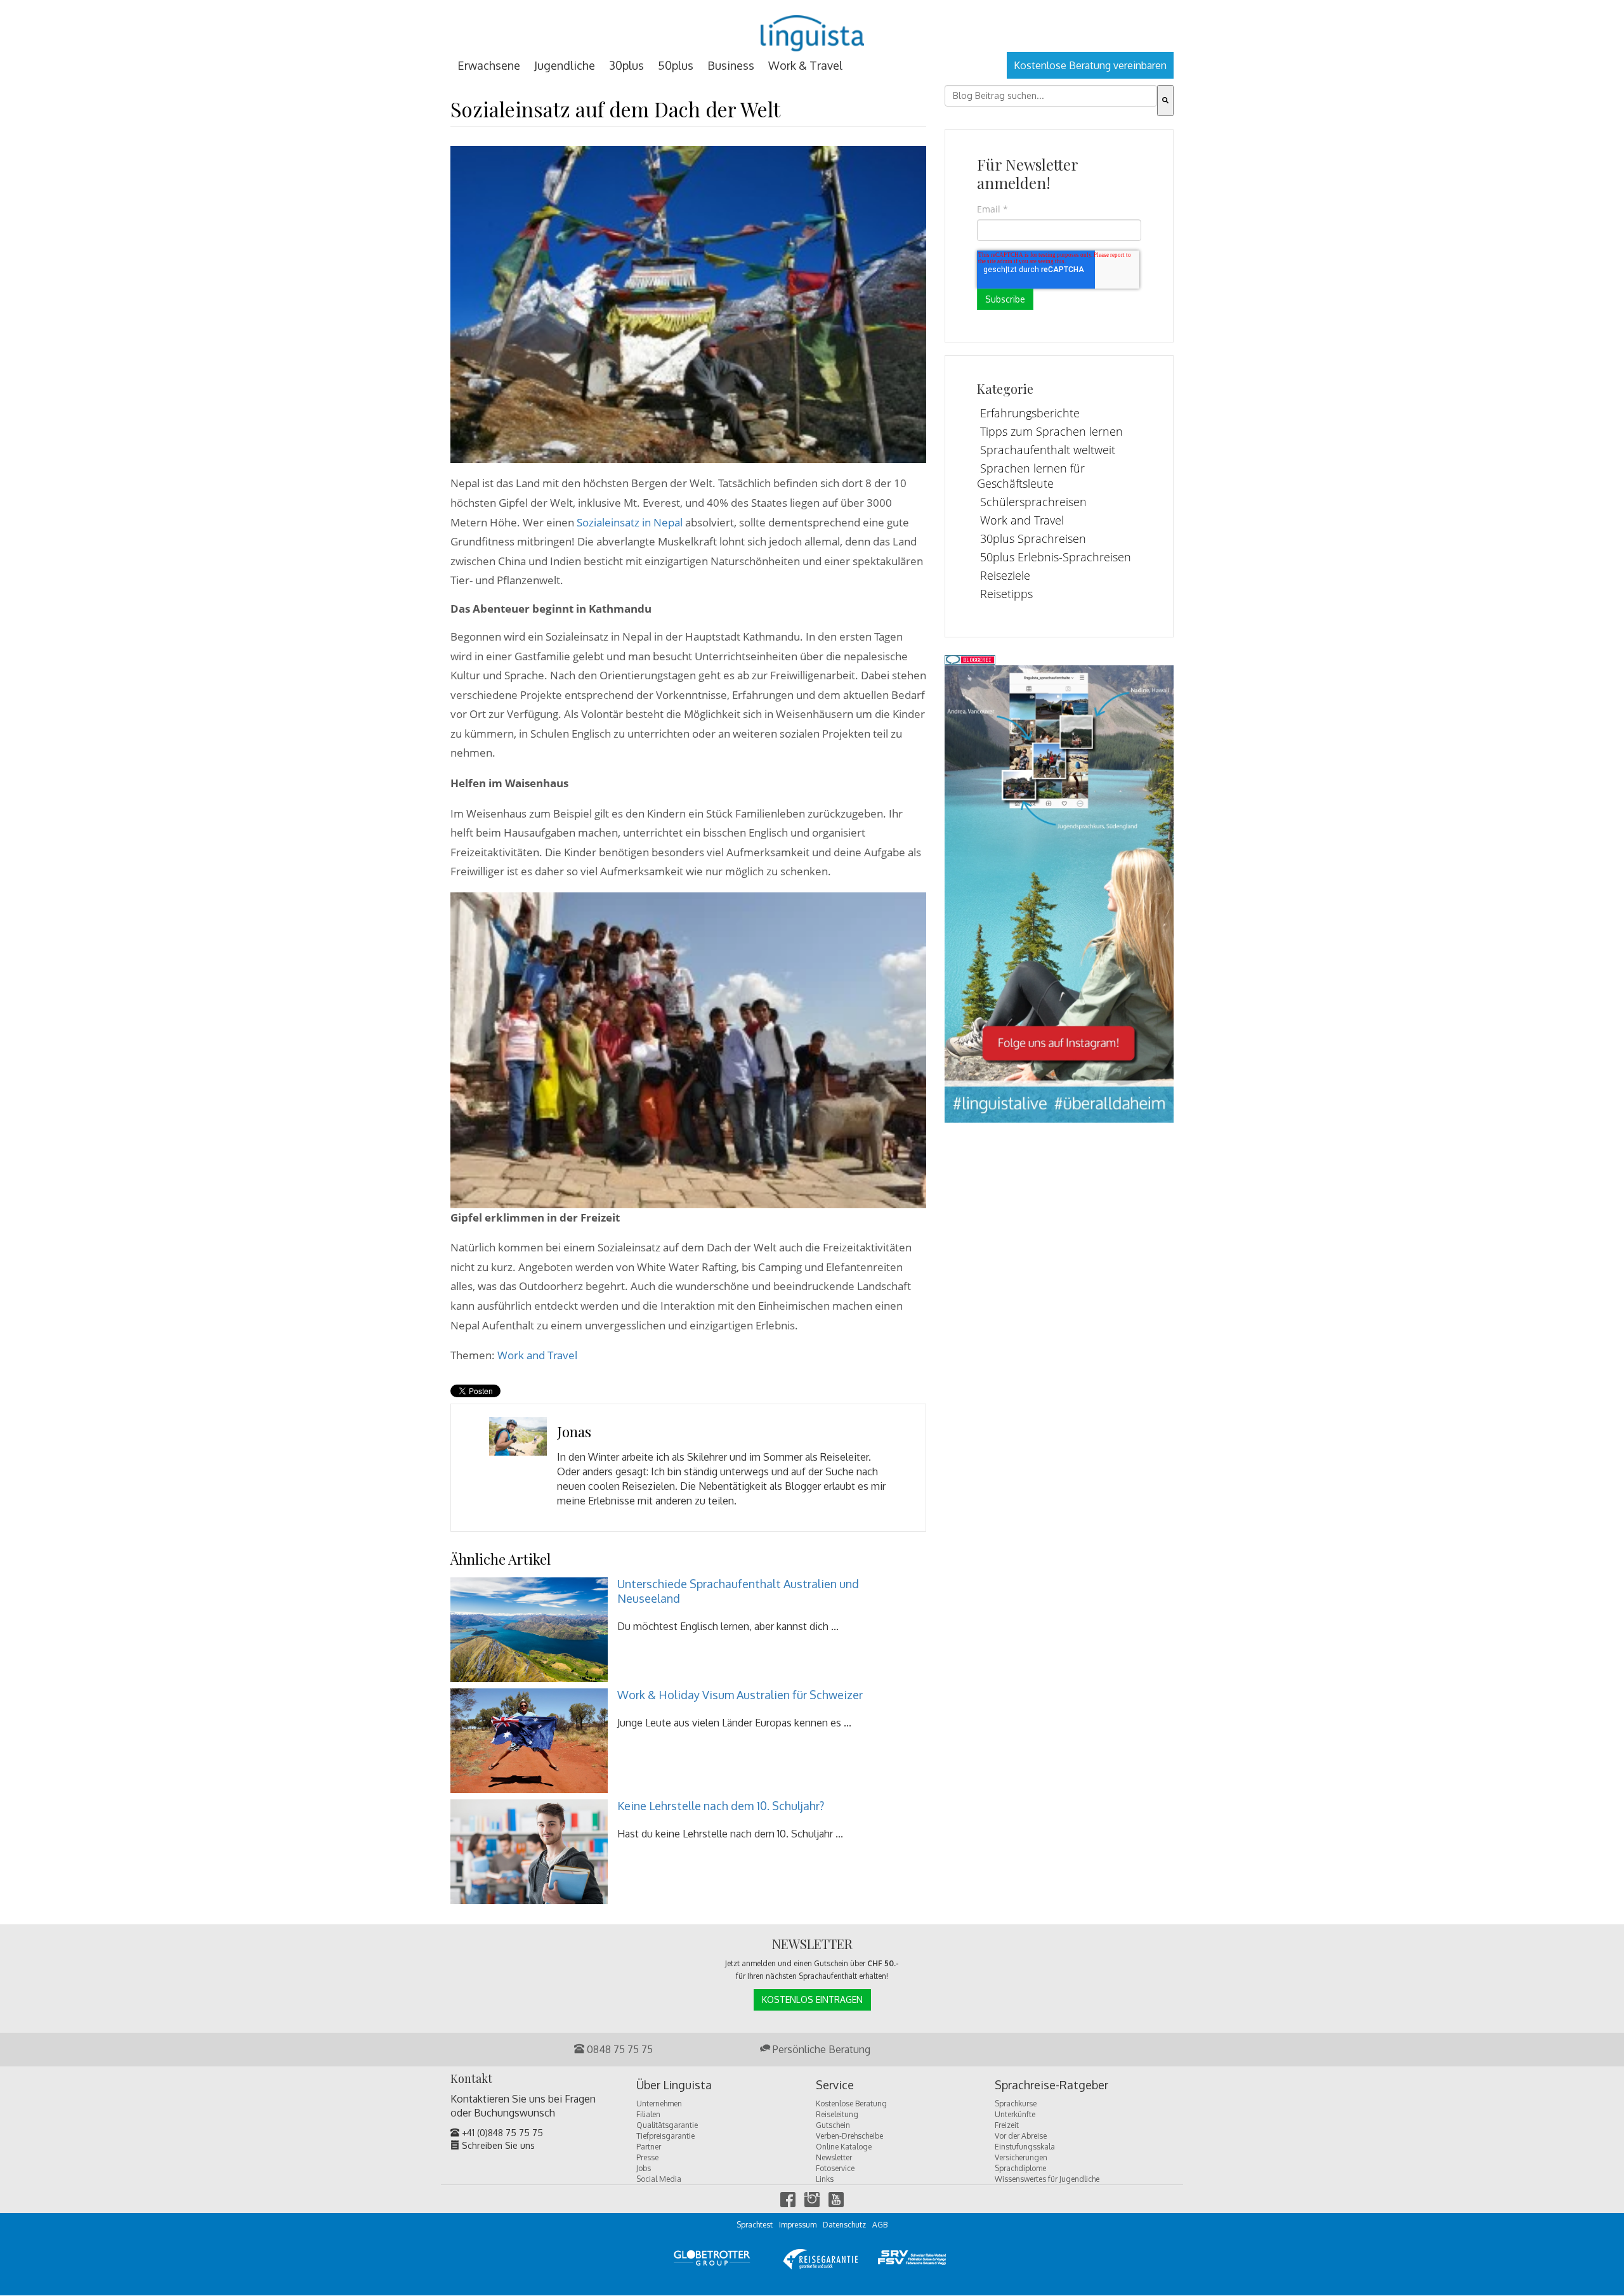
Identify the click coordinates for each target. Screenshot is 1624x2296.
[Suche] (1165, 101)
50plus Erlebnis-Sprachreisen (1056, 557)
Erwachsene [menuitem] (489, 65)
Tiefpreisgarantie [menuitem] (665, 2136)
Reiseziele (1005, 575)
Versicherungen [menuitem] (1021, 2157)
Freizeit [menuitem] (1007, 2125)
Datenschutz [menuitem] (844, 2225)
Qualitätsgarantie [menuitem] (667, 2125)
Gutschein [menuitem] (833, 2125)
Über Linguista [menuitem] (674, 2085)
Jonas (574, 1432)
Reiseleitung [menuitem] (837, 2114)
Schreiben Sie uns (497, 2145)
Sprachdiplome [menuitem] (1020, 2168)
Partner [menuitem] (649, 2147)
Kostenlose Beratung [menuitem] (851, 2104)
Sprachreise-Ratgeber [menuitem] (1051, 2085)
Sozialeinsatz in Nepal (630, 522)
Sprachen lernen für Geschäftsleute (1031, 476)
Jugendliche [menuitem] (565, 65)
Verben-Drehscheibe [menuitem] (849, 2136)
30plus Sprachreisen (1033, 538)
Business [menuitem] (731, 65)
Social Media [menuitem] (659, 2179)
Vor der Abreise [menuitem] (1021, 2136)
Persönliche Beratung (820, 2049)
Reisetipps (1006, 594)
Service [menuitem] (835, 2085)
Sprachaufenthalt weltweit (1048, 450)
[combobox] (1051, 96)
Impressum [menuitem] (798, 2225)
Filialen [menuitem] (648, 2114)
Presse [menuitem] (647, 2157)
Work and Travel (537, 1355)
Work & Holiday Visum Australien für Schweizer (740, 1695)
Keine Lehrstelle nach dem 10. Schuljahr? (721, 1806)
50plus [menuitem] (676, 65)
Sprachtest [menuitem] (755, 2225)
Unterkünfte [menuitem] (1015, 2114)
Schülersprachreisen (1033, 502)
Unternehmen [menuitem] (659, 2104)
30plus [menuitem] (626, 65)
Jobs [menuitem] (644, 2168)
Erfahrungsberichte (1030, 413)
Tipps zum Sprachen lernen (1051, 431)
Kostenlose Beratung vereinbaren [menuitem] (1090, 65)
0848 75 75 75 (619, 2049)
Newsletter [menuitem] (834, 2157)
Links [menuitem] (825, 2179)
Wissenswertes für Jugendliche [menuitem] (1047, 2179)
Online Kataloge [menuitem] (844, 2147)
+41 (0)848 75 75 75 (501, 2133)
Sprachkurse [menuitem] (1016, 2104)
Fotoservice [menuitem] (835, 2168)
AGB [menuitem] (880, 2225)
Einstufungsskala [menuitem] (1025, 2147)
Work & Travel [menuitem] (805, 65)
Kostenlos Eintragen (812, 1999)
